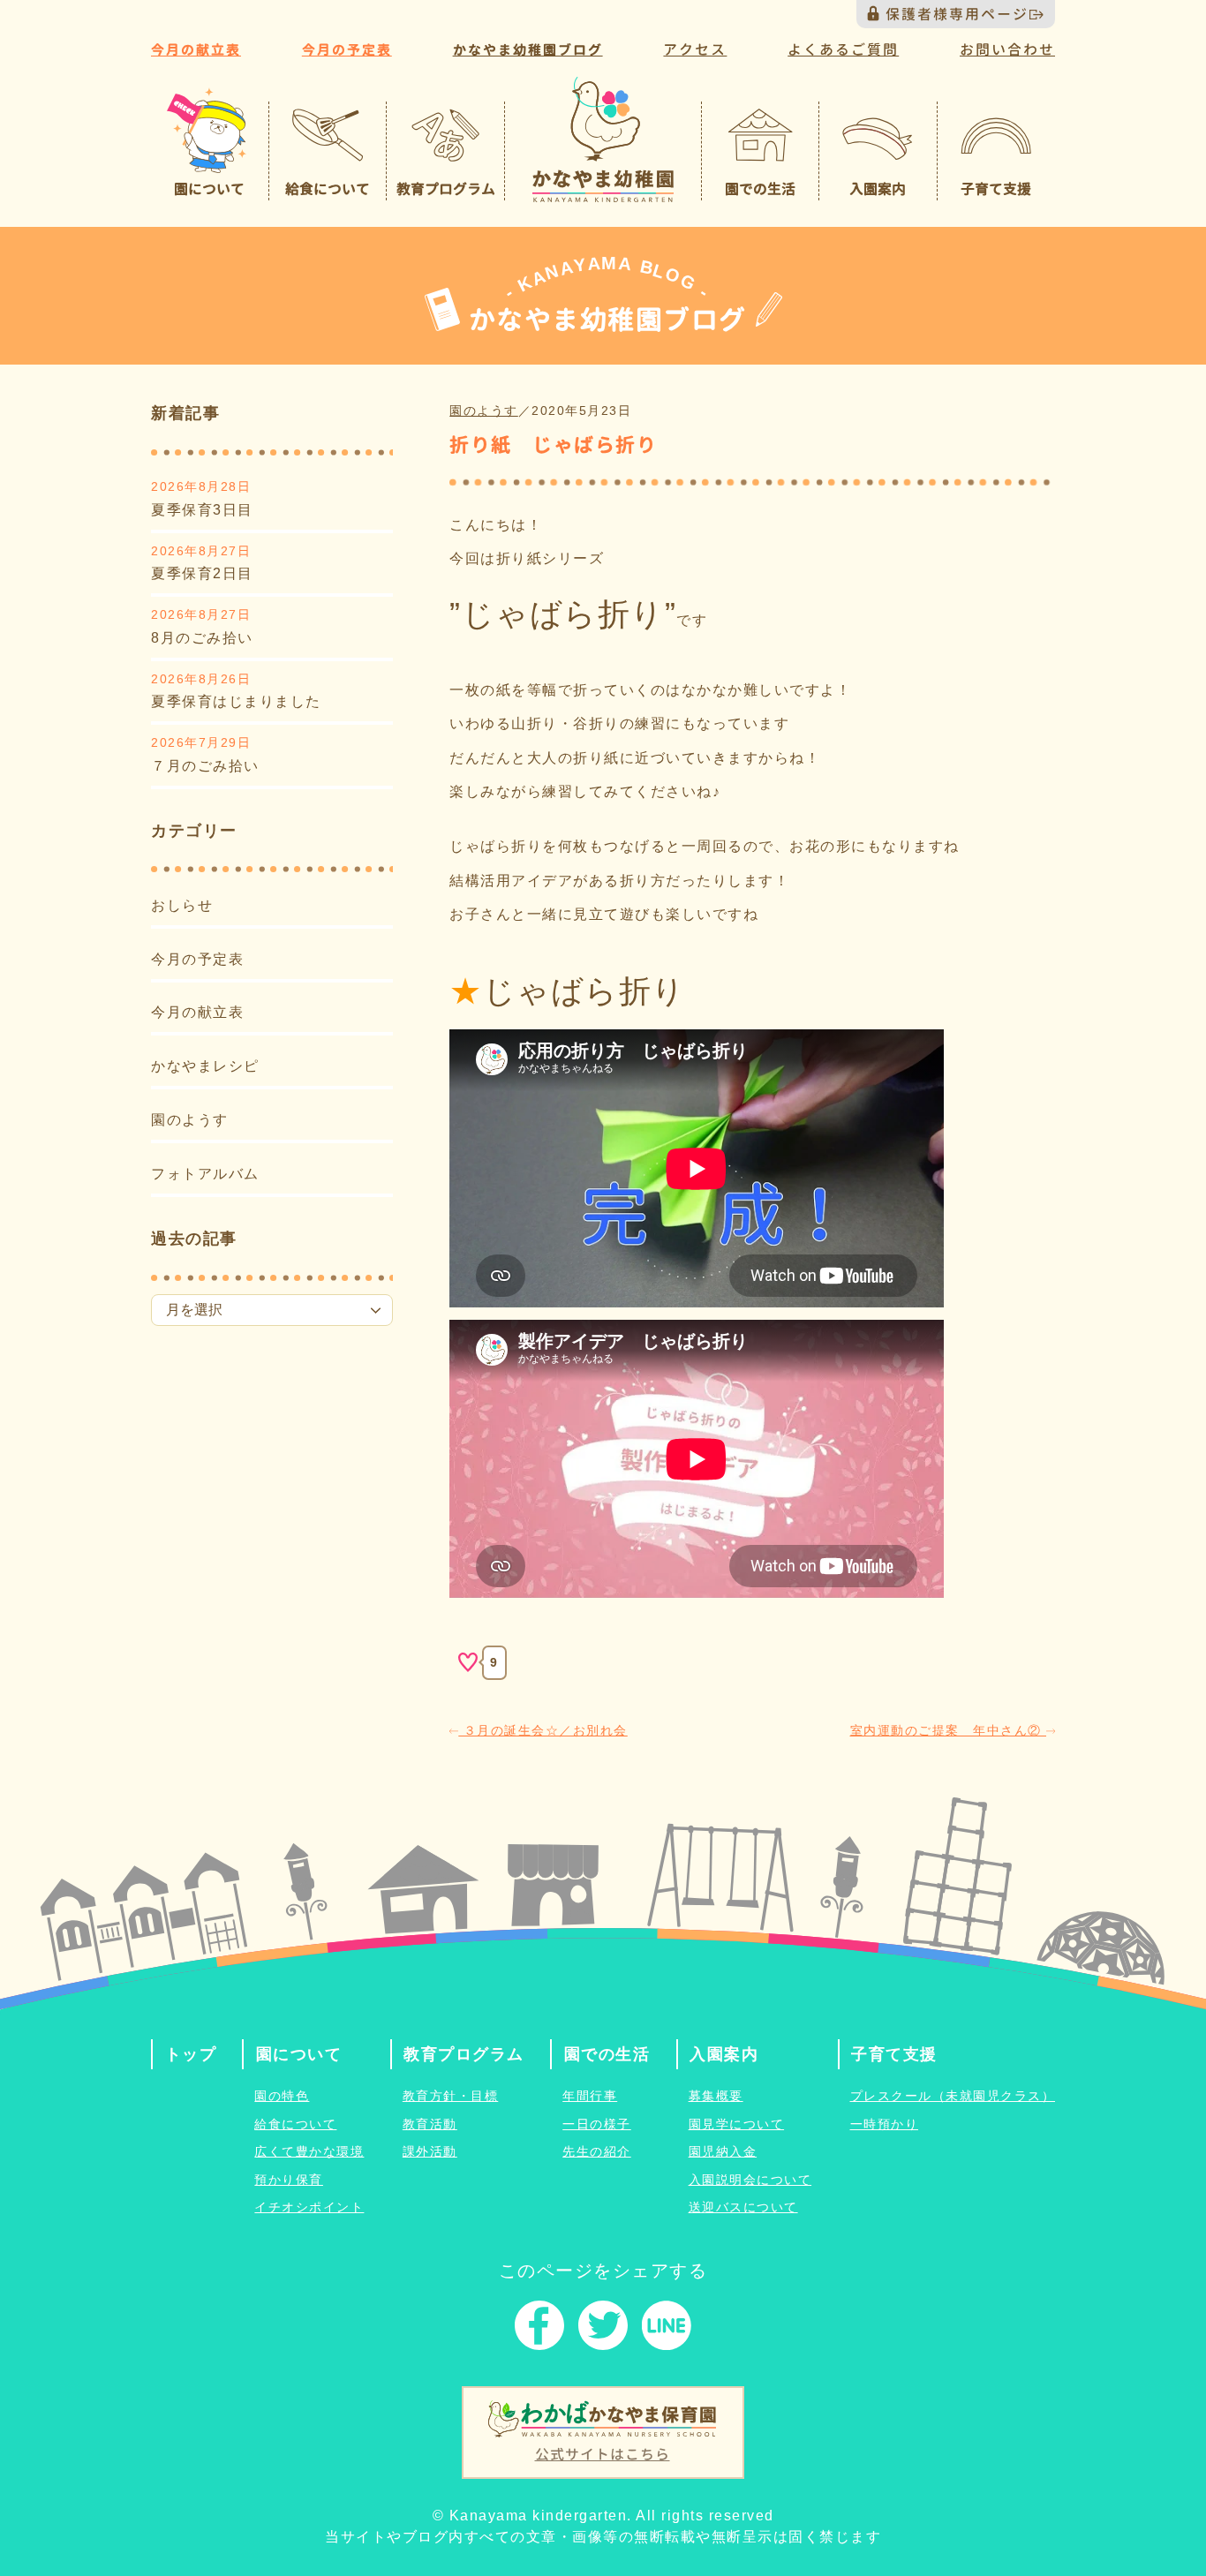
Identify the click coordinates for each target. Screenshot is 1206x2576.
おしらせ (182, 905)
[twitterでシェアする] (603, 2329)
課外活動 (430, 2151)
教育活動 (430, 2124)
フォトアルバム (205, 1174)
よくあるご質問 (843, 49)
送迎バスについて (743, 2207)
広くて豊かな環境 (309, 2151)
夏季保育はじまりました (236, 701)
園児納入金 (723, 2151)
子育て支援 (894, 2054)
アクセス (695, 49)
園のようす (190, 1120)
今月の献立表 (196, 50)
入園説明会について (750, 2180)
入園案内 (724, 2054)
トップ (191, 2054)
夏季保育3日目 (202, 510)
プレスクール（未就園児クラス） (953, 2096)
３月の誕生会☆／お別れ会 (543, 1730)
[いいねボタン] (468, 1662)
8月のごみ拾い (202, 638)
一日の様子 (597, 2124)
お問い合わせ (1007, 49)
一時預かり (885, 2124)
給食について (295, 2124)
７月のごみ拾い (205, 766)
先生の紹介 (597, 2151)
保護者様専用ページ (957, 14)
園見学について (737, 2124)
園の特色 (282, 2096)
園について (299, 2054)
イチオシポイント (309, 2207)
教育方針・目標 (451, 2096)
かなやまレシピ (205, 1066)
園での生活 (607, 2054)
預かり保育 (289, 2180)
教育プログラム (464, 2054)
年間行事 (590, 2096)
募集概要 (716, 2096)
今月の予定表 (347, 50)
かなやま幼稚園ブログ (528, 50)
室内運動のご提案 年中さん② (949, 1730)
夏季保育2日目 (202, 573)
